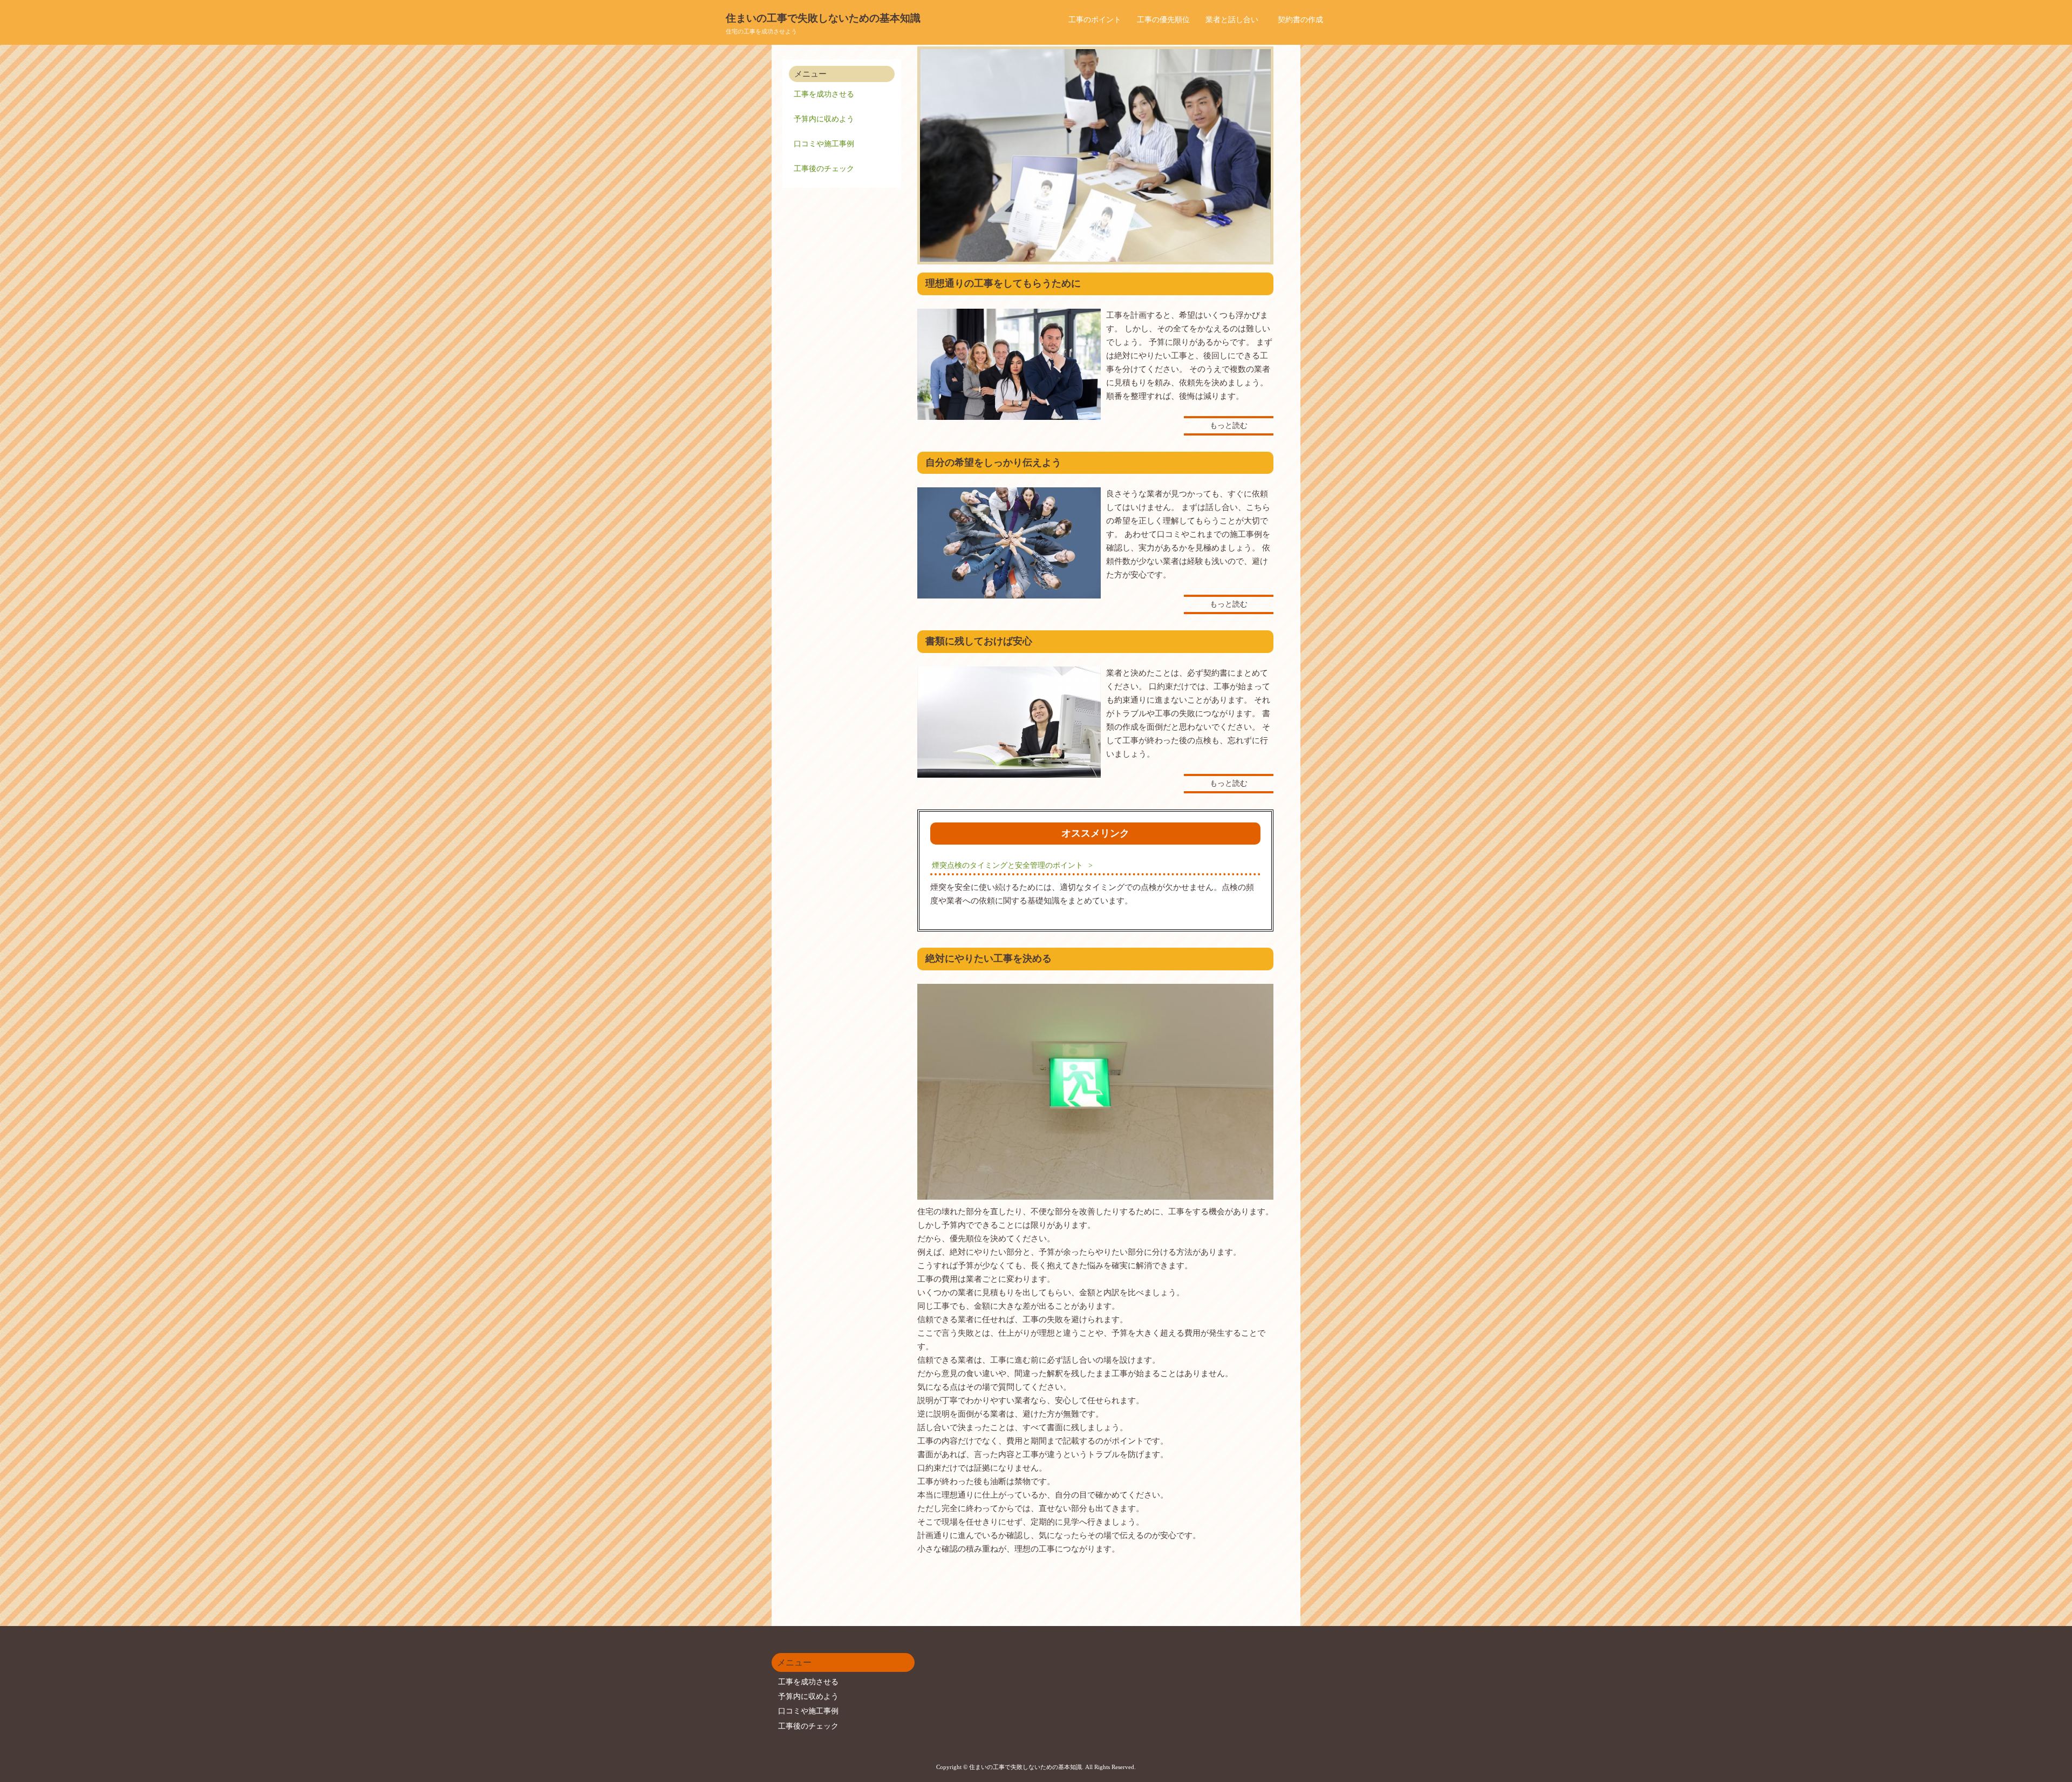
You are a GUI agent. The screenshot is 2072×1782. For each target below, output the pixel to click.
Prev (934, 155)
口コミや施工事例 (824, 144)
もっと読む (1229, 426)
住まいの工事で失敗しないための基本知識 (823, 18)
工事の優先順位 (1163, 20)
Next (1257, 155)
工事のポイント (1095, 20)
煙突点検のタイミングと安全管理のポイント (1007, 865)
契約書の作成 (1300, 20)
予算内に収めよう (824, 119)
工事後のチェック (824, 169)
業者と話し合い (1232, 20)
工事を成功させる (824, 94)
